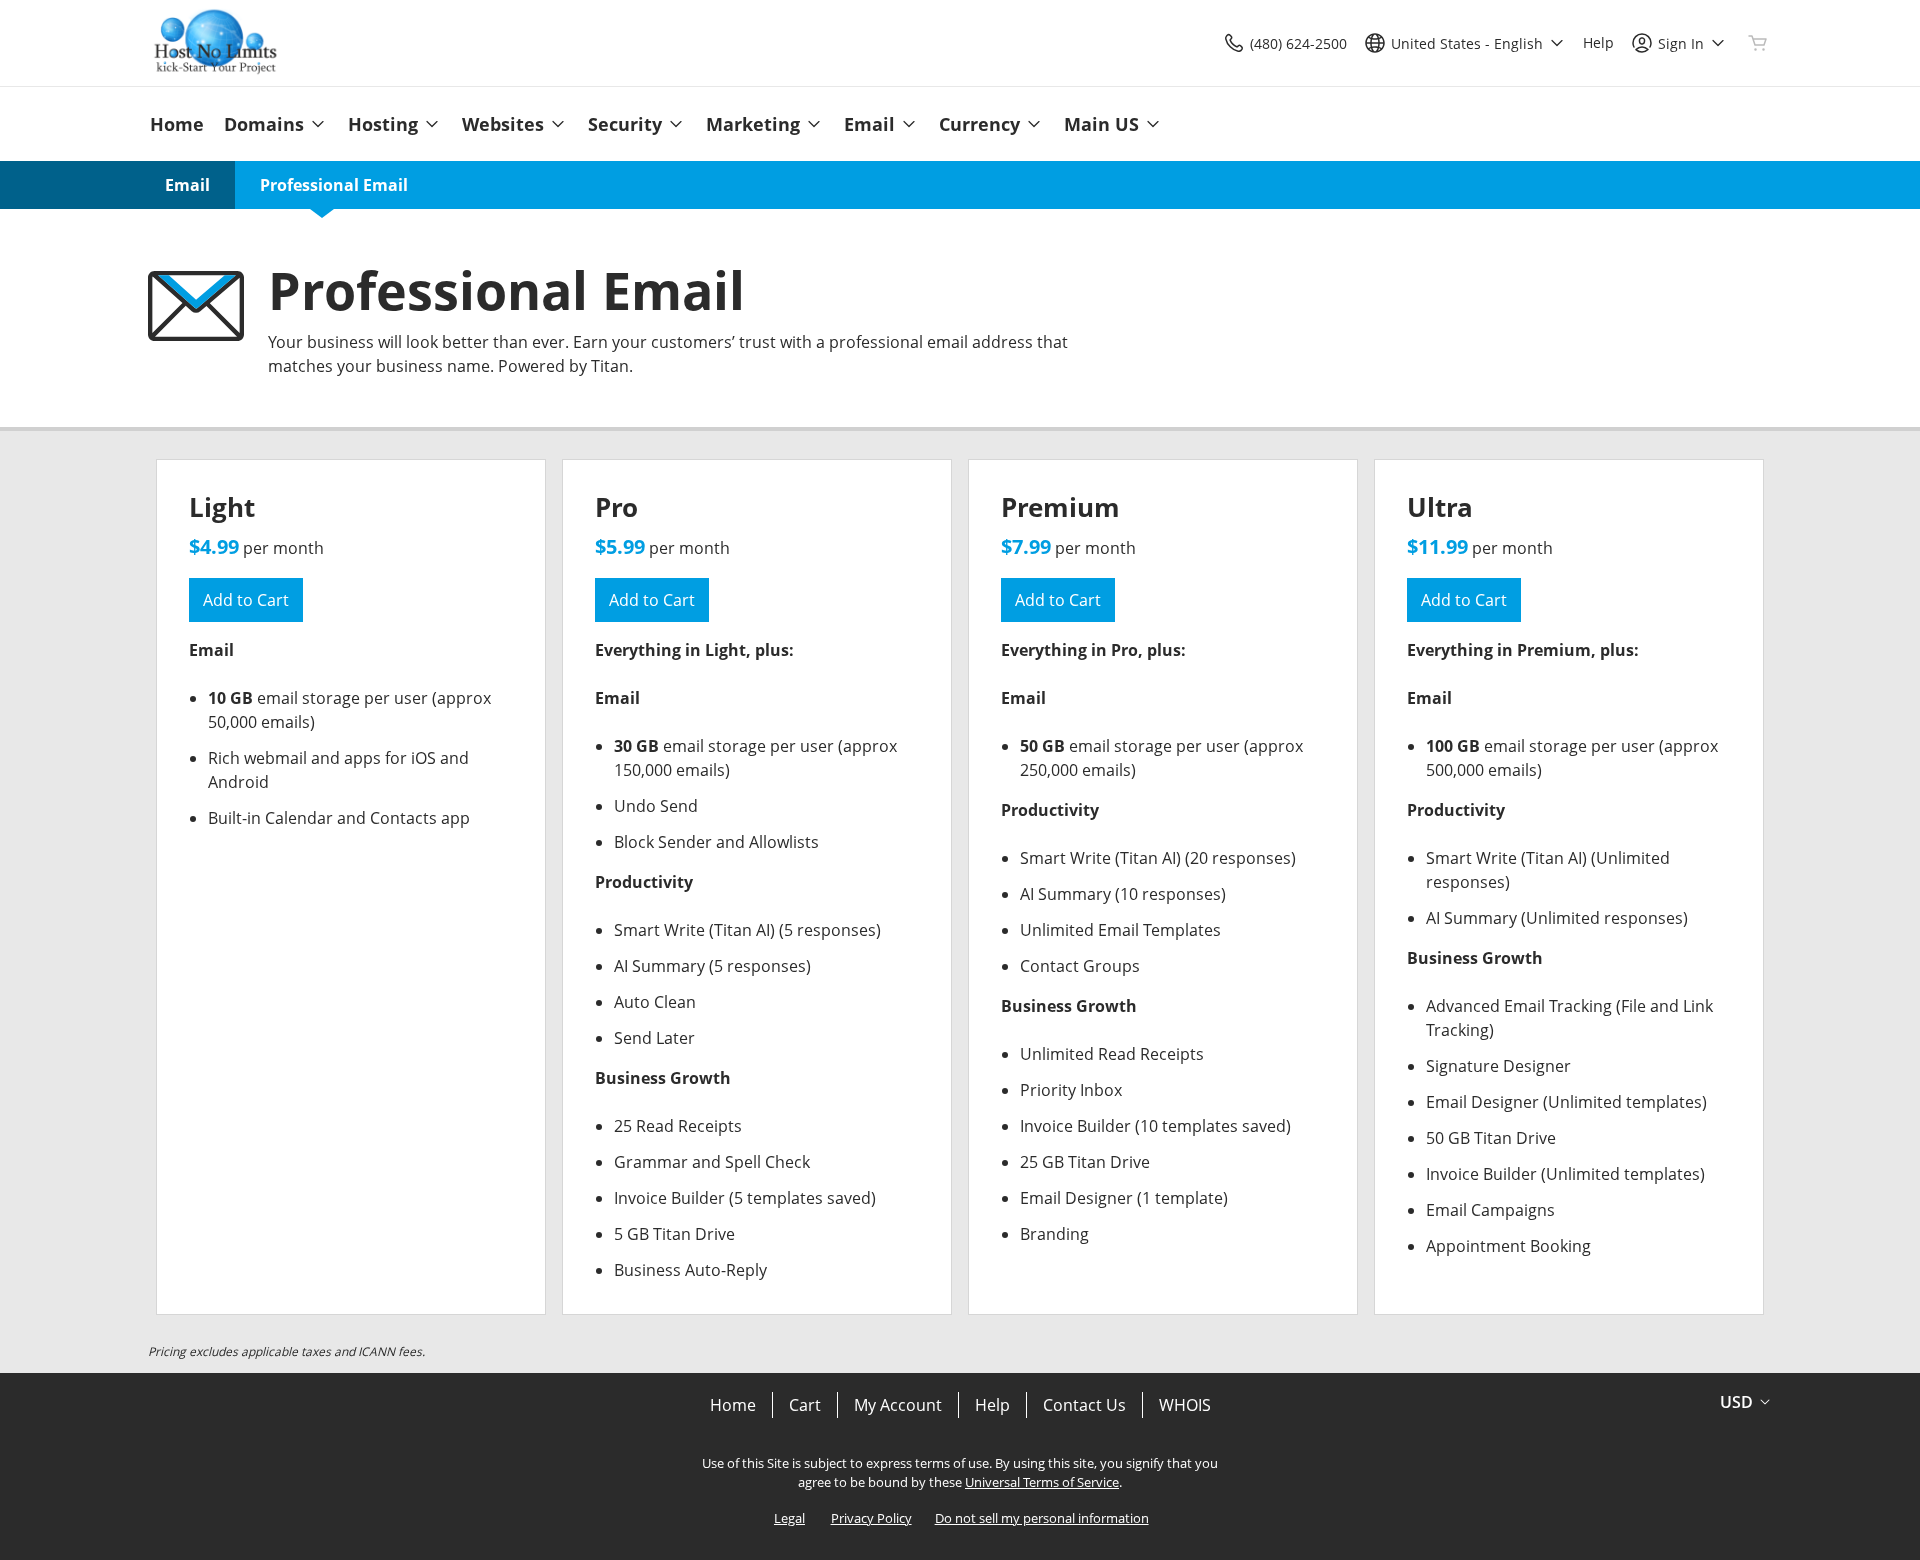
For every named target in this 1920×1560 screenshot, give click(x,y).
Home (733, 1405)
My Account (898, 1405)
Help (992, 1405)
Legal (789, 1518)
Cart (805, 1405)
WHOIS (1185, 1405)
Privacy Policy (871, 1518)
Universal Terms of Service (1042, 1482)
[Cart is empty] (1758, 43)
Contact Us (1084, 1405)
